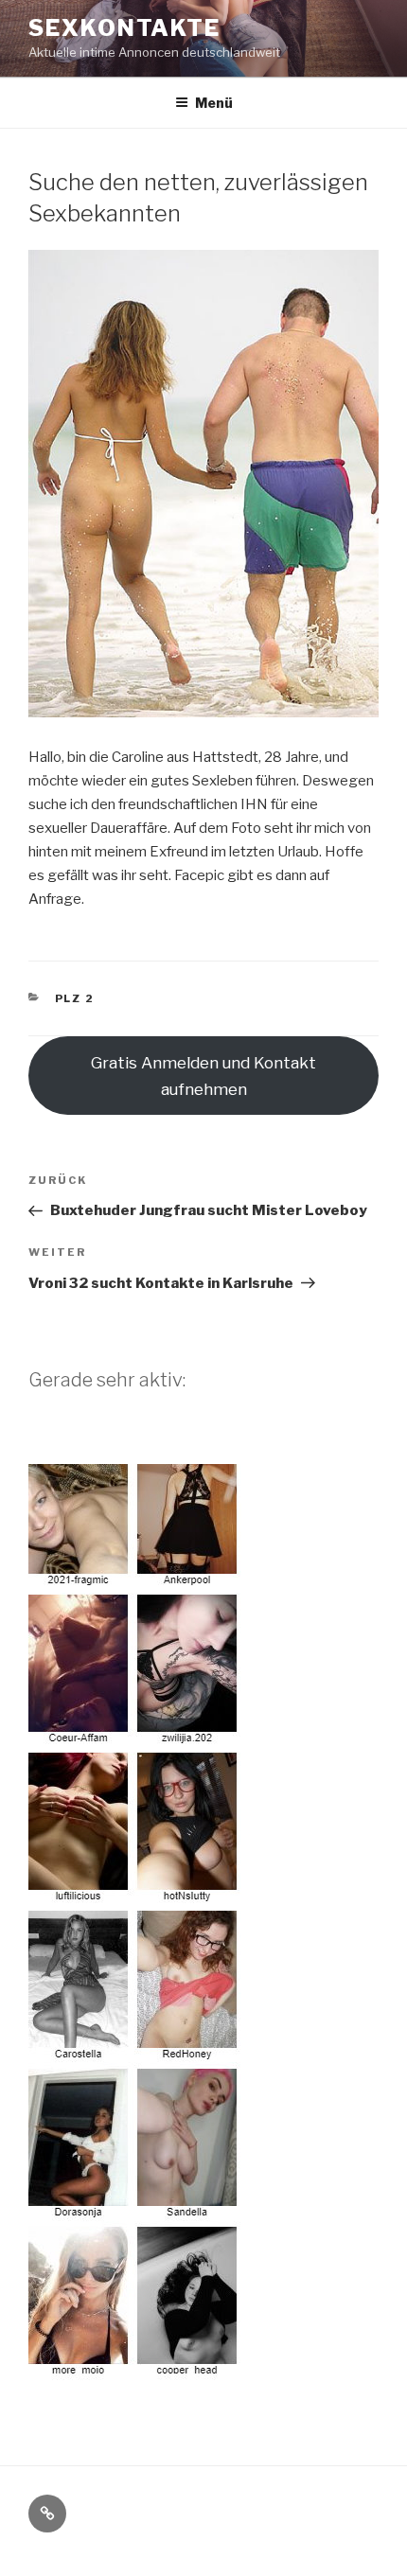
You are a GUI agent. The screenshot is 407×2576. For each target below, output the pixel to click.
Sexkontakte (124, 28)
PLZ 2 (75, 998)
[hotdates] (135, 2368)
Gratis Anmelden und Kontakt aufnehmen (203, 1076)
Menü (214, 103)
